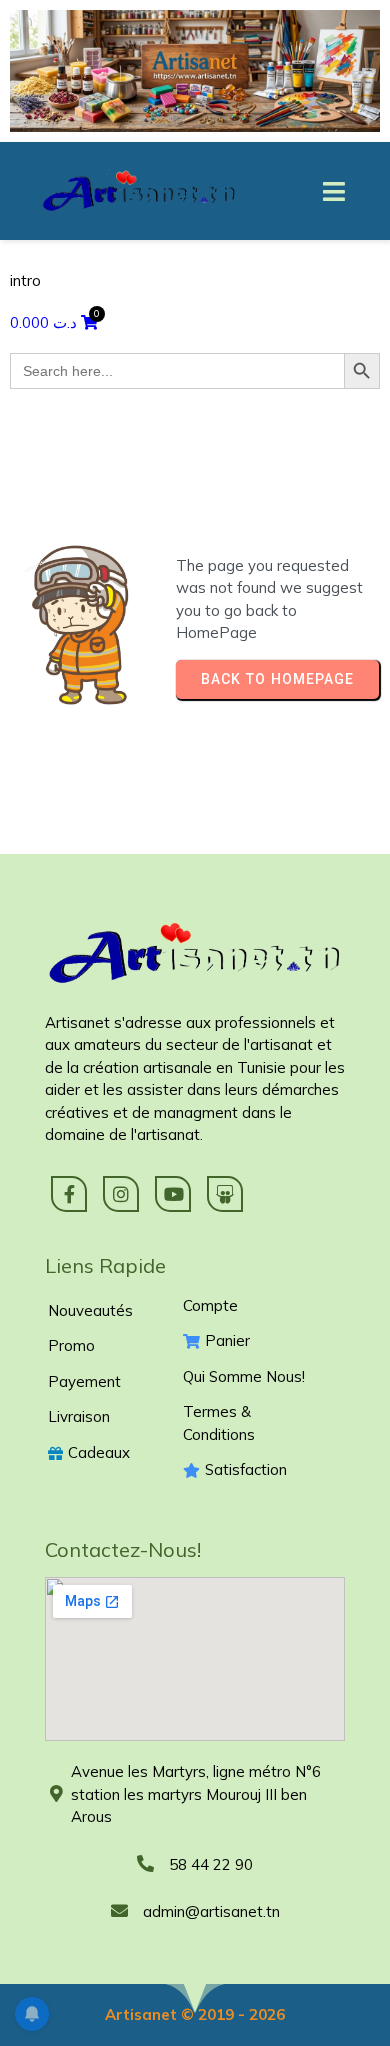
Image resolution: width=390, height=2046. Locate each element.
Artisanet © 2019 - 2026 (195, 2014)
